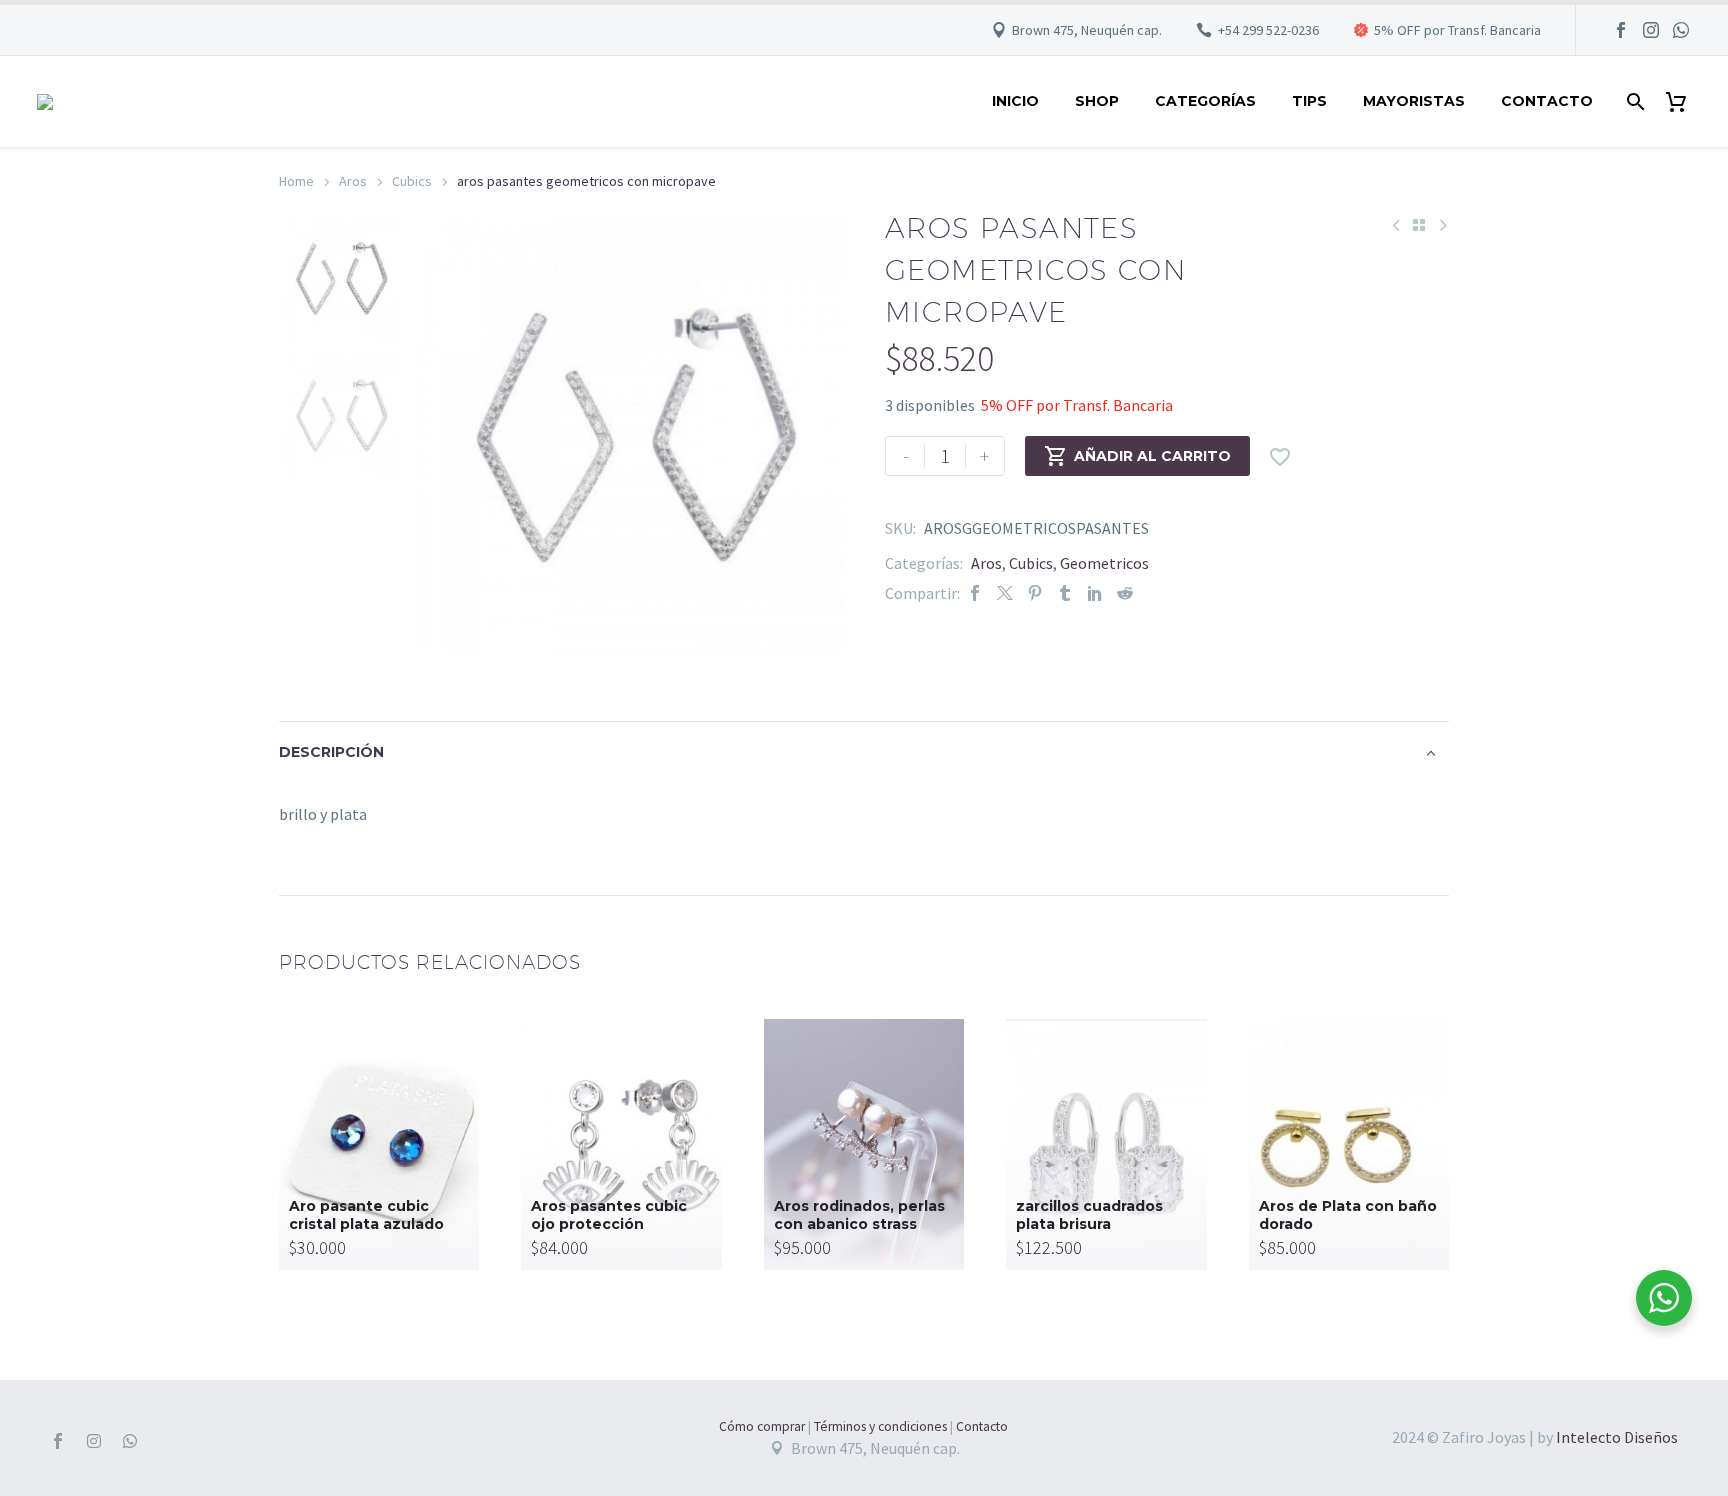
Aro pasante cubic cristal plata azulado (366, 1215)
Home (296, 181)
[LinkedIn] (1095, 593)
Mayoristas (1414, 101)
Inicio (1015, 101)
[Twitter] (1005, 593)
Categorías (1205, 101)
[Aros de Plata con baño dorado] (1349, 1144)
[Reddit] (1125, 593)
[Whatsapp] (130, 1441)
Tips (1309, 101)
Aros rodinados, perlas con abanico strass (859, 1215)
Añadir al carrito (1137, 456)
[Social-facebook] (58, 1441)
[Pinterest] (1035, 593)
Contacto (1547, 101)
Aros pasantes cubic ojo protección (609, 1215)
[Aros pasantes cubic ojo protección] (621, 1144)
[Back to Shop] (1419, 225)
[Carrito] (1683, 101)
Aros (353, 181)
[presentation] (441, 434)
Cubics (412, 181)
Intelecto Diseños (1617, 1437)
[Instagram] (1651, 30)
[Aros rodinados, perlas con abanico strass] (864, 1144)
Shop (1097, 101)
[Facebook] (1621, 30)
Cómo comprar (762, 1426)
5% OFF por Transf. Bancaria (1457, 30)
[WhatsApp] (1681, 30)
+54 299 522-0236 (1268, 30)
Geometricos (1104, 563)
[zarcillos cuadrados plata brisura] (1106, 1144)
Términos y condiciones (880, 1426)
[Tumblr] (1065, 593)
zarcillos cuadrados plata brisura (1089, 1215)
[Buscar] (1633, 101)
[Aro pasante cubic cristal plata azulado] (379, 1144)
